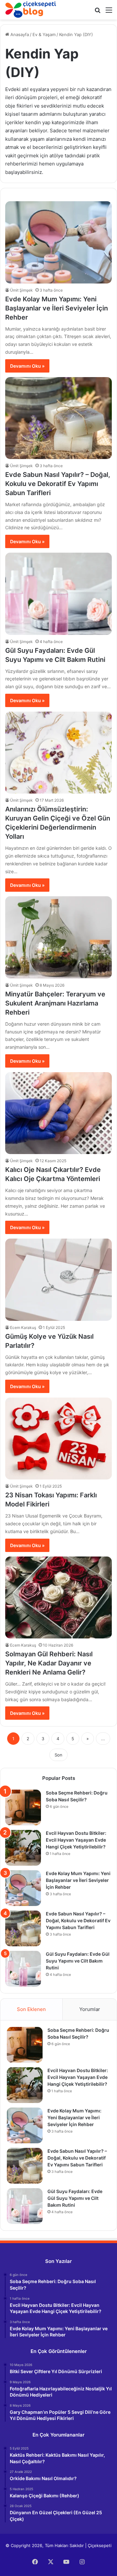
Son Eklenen (31, 2009)
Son (58, 1755)
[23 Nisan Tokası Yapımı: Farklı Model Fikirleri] (58, 1439)
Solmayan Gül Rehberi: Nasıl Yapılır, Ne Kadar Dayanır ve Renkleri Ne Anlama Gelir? (49, 1663)
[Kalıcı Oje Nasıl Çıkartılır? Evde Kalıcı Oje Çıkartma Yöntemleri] (58, 1113)
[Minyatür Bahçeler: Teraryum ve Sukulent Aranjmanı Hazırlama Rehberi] (58, 937)
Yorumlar (90, 2009)
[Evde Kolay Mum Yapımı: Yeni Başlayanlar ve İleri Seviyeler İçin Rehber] (58, 242)
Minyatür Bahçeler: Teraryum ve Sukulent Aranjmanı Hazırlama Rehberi (55, 1003)
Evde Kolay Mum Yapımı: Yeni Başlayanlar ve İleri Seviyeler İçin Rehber (57, 308)
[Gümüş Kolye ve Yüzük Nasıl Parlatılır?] (58, 1280)
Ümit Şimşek (21, 290)
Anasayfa (19, 34)
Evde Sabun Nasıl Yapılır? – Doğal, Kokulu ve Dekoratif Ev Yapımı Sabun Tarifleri (58, 484)
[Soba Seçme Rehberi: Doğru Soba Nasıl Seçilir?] (23, 1807)
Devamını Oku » (27, 366)
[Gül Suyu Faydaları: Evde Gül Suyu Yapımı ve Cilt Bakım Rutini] (58, 594)
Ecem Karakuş (23, 1327)
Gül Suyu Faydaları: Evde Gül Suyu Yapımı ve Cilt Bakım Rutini (78, 1961)
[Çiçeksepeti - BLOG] (31, 10)
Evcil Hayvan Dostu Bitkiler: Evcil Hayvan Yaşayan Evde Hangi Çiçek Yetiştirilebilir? (76, 1840)
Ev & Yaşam (44, 34)
